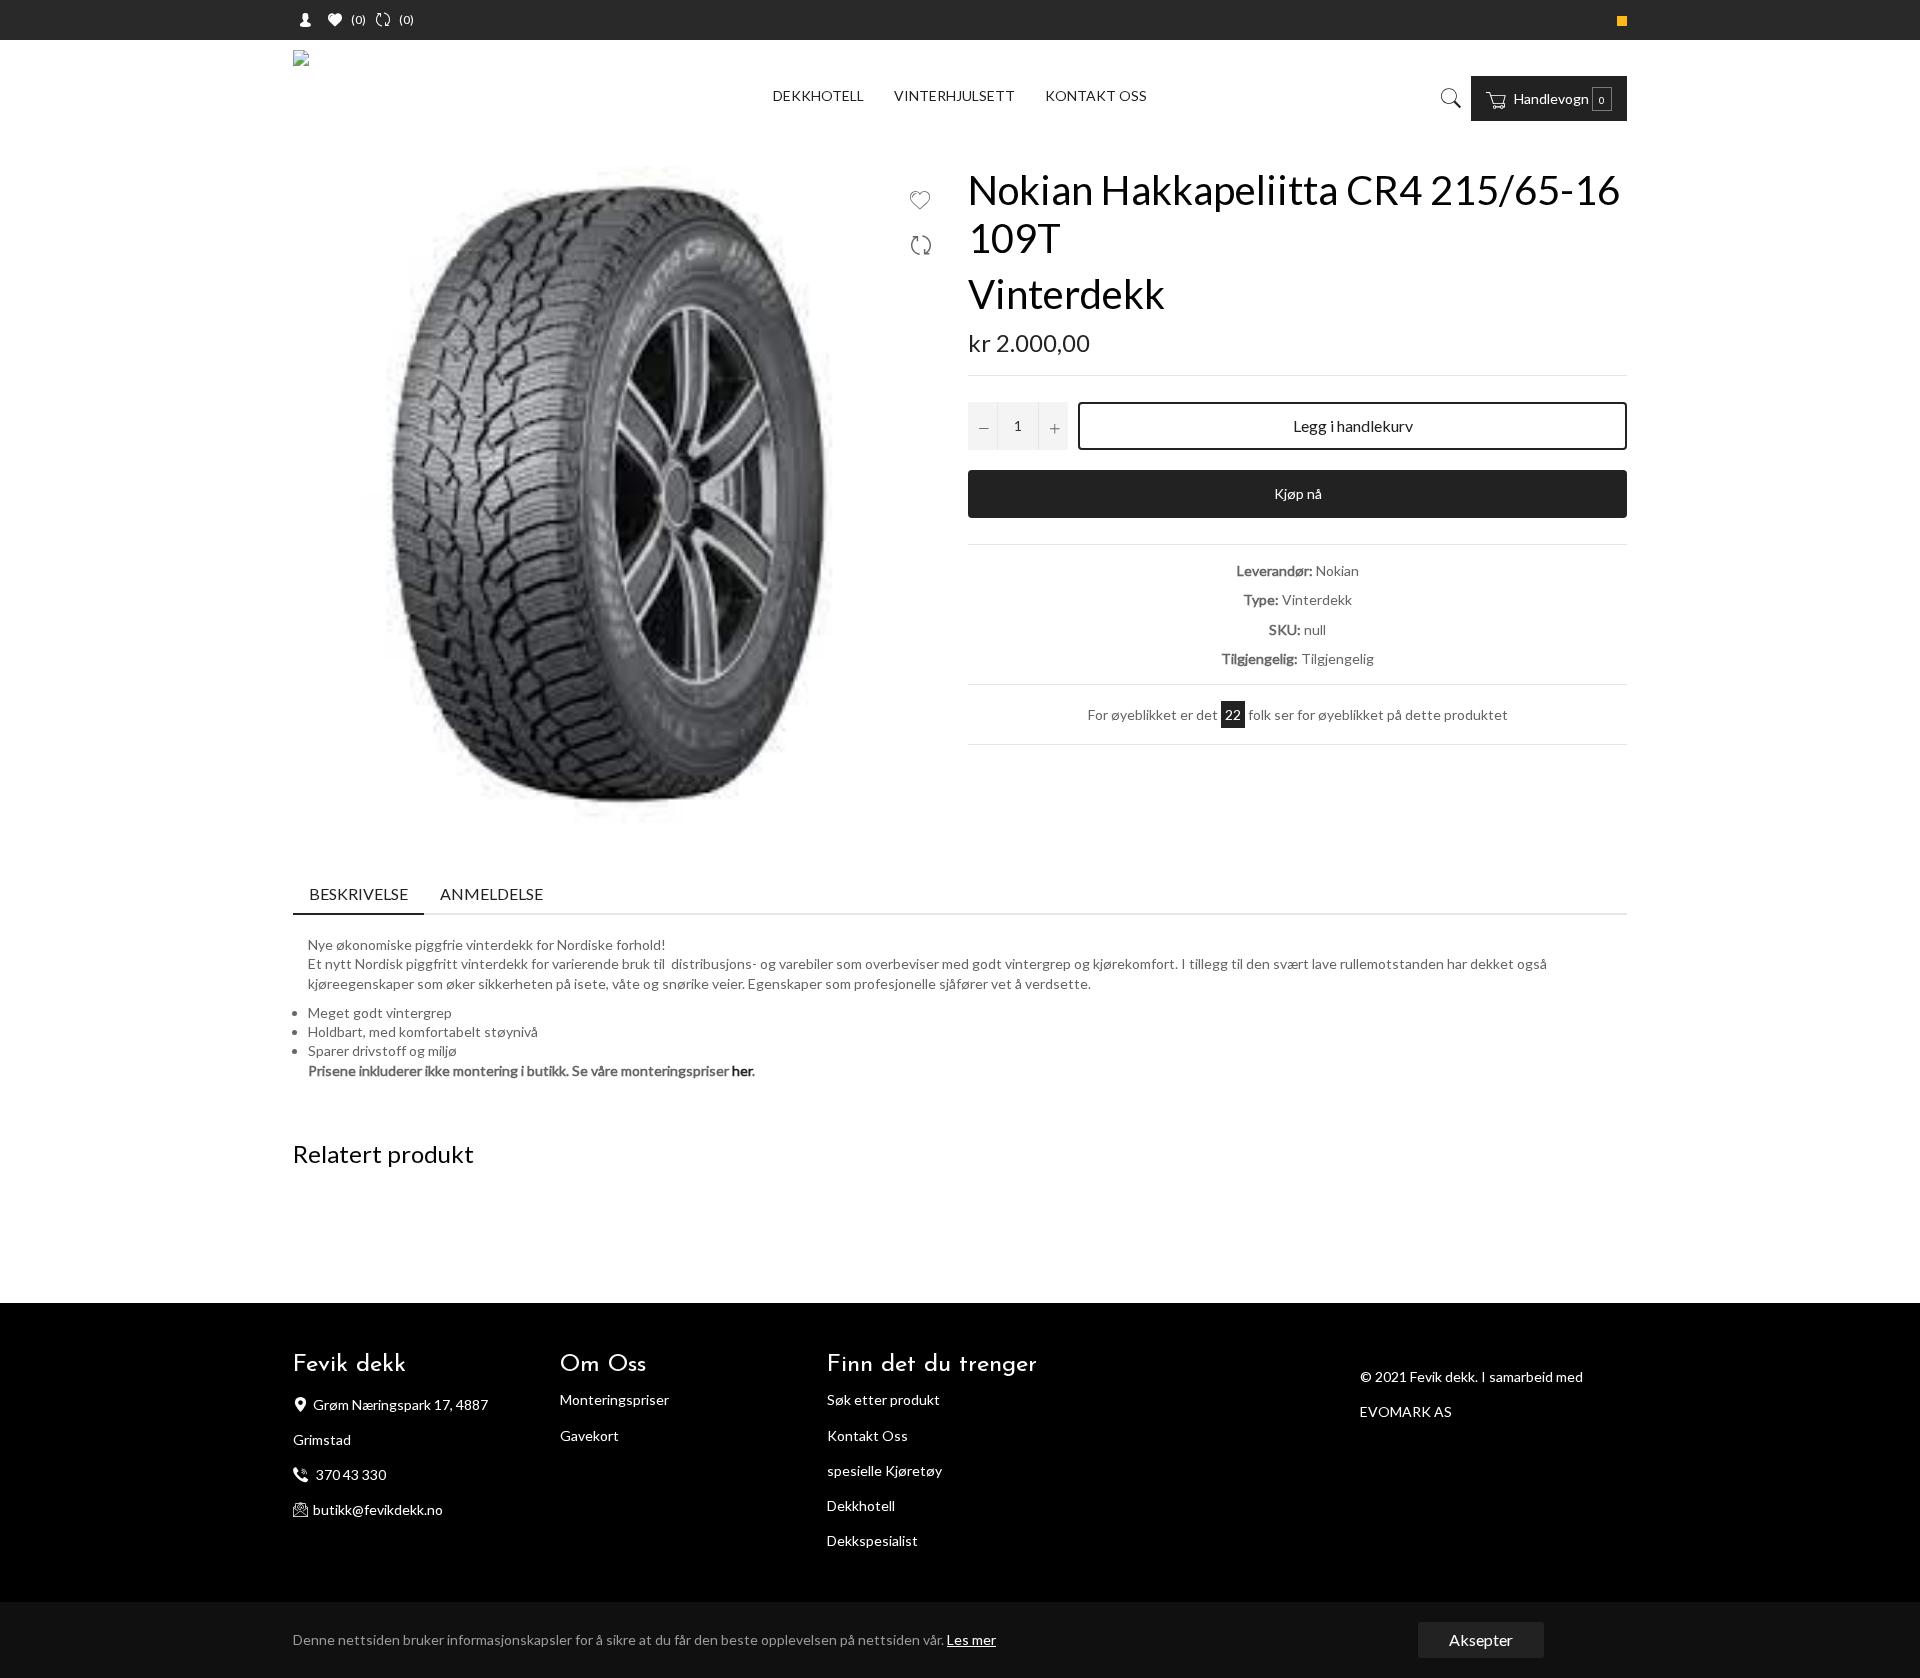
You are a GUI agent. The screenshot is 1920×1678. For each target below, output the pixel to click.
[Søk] (1449, 98)
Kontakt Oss (867, 1435)
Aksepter (1481, 1639)
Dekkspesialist (872, 1540)
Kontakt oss (1096, 95)
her (742, 1070)
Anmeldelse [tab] (493, 893)
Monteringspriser (614, 1399)
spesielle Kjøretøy (884, 1470)
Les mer (971, 1639)
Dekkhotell (818, 95)
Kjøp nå (1298, 493)
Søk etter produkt (883, 1399)
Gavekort (589, 1435)
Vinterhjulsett (954, 95)
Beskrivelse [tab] (358, 893)
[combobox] (1465, 98)
